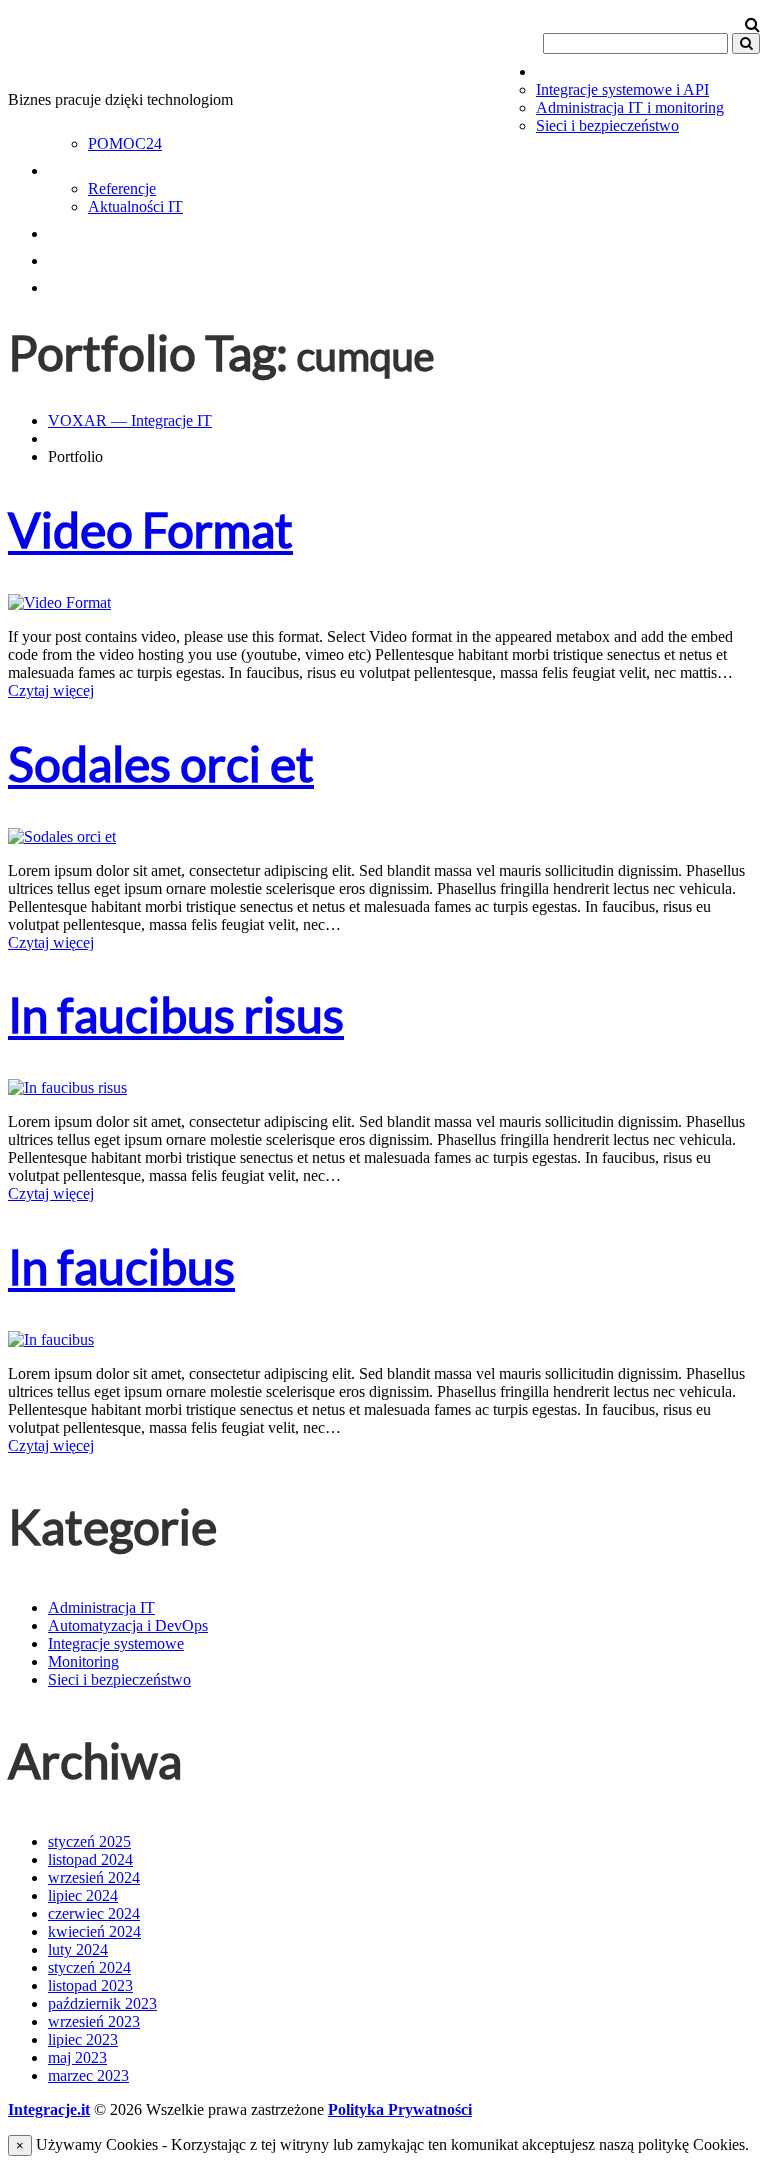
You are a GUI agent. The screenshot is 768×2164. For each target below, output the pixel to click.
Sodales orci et (161, 763)
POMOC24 (125, 143)
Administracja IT (101, 1607)
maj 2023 (77, 2057)
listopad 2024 (90, 1859)
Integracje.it (49, 2109)
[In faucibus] (51, 1339)
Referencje (122, 188)
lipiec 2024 (83, 1895)
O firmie (95, 256)
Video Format (150, 529)
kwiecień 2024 (94, 1931)
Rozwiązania (119, 166)
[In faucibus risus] (67, 1087)
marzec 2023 (88, 2075)
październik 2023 (102, 2003)
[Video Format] (59, 602)
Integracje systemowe (116, 1643)
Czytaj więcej (51, 690)
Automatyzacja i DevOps (128, 1625)
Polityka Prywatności (400, 2109)
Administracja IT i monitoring (630, 107)
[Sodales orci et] (62, 836)
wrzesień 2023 (94, 2021)
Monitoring (83, 1661)
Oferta (575, 67)
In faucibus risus (176, 1014)
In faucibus (121, 1266)
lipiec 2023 (83, 2039)
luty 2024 (78, 1949)
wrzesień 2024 (94, 1877)
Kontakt (95, 283)
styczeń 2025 (89, 1841)
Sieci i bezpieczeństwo (607, 125)
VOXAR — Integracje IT (130, 420)
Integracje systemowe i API (622, 89)
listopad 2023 (90, 1985)
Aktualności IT (135, 206)
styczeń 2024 (89, 1967)
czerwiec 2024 (94, 1913)
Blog (73, 229)
